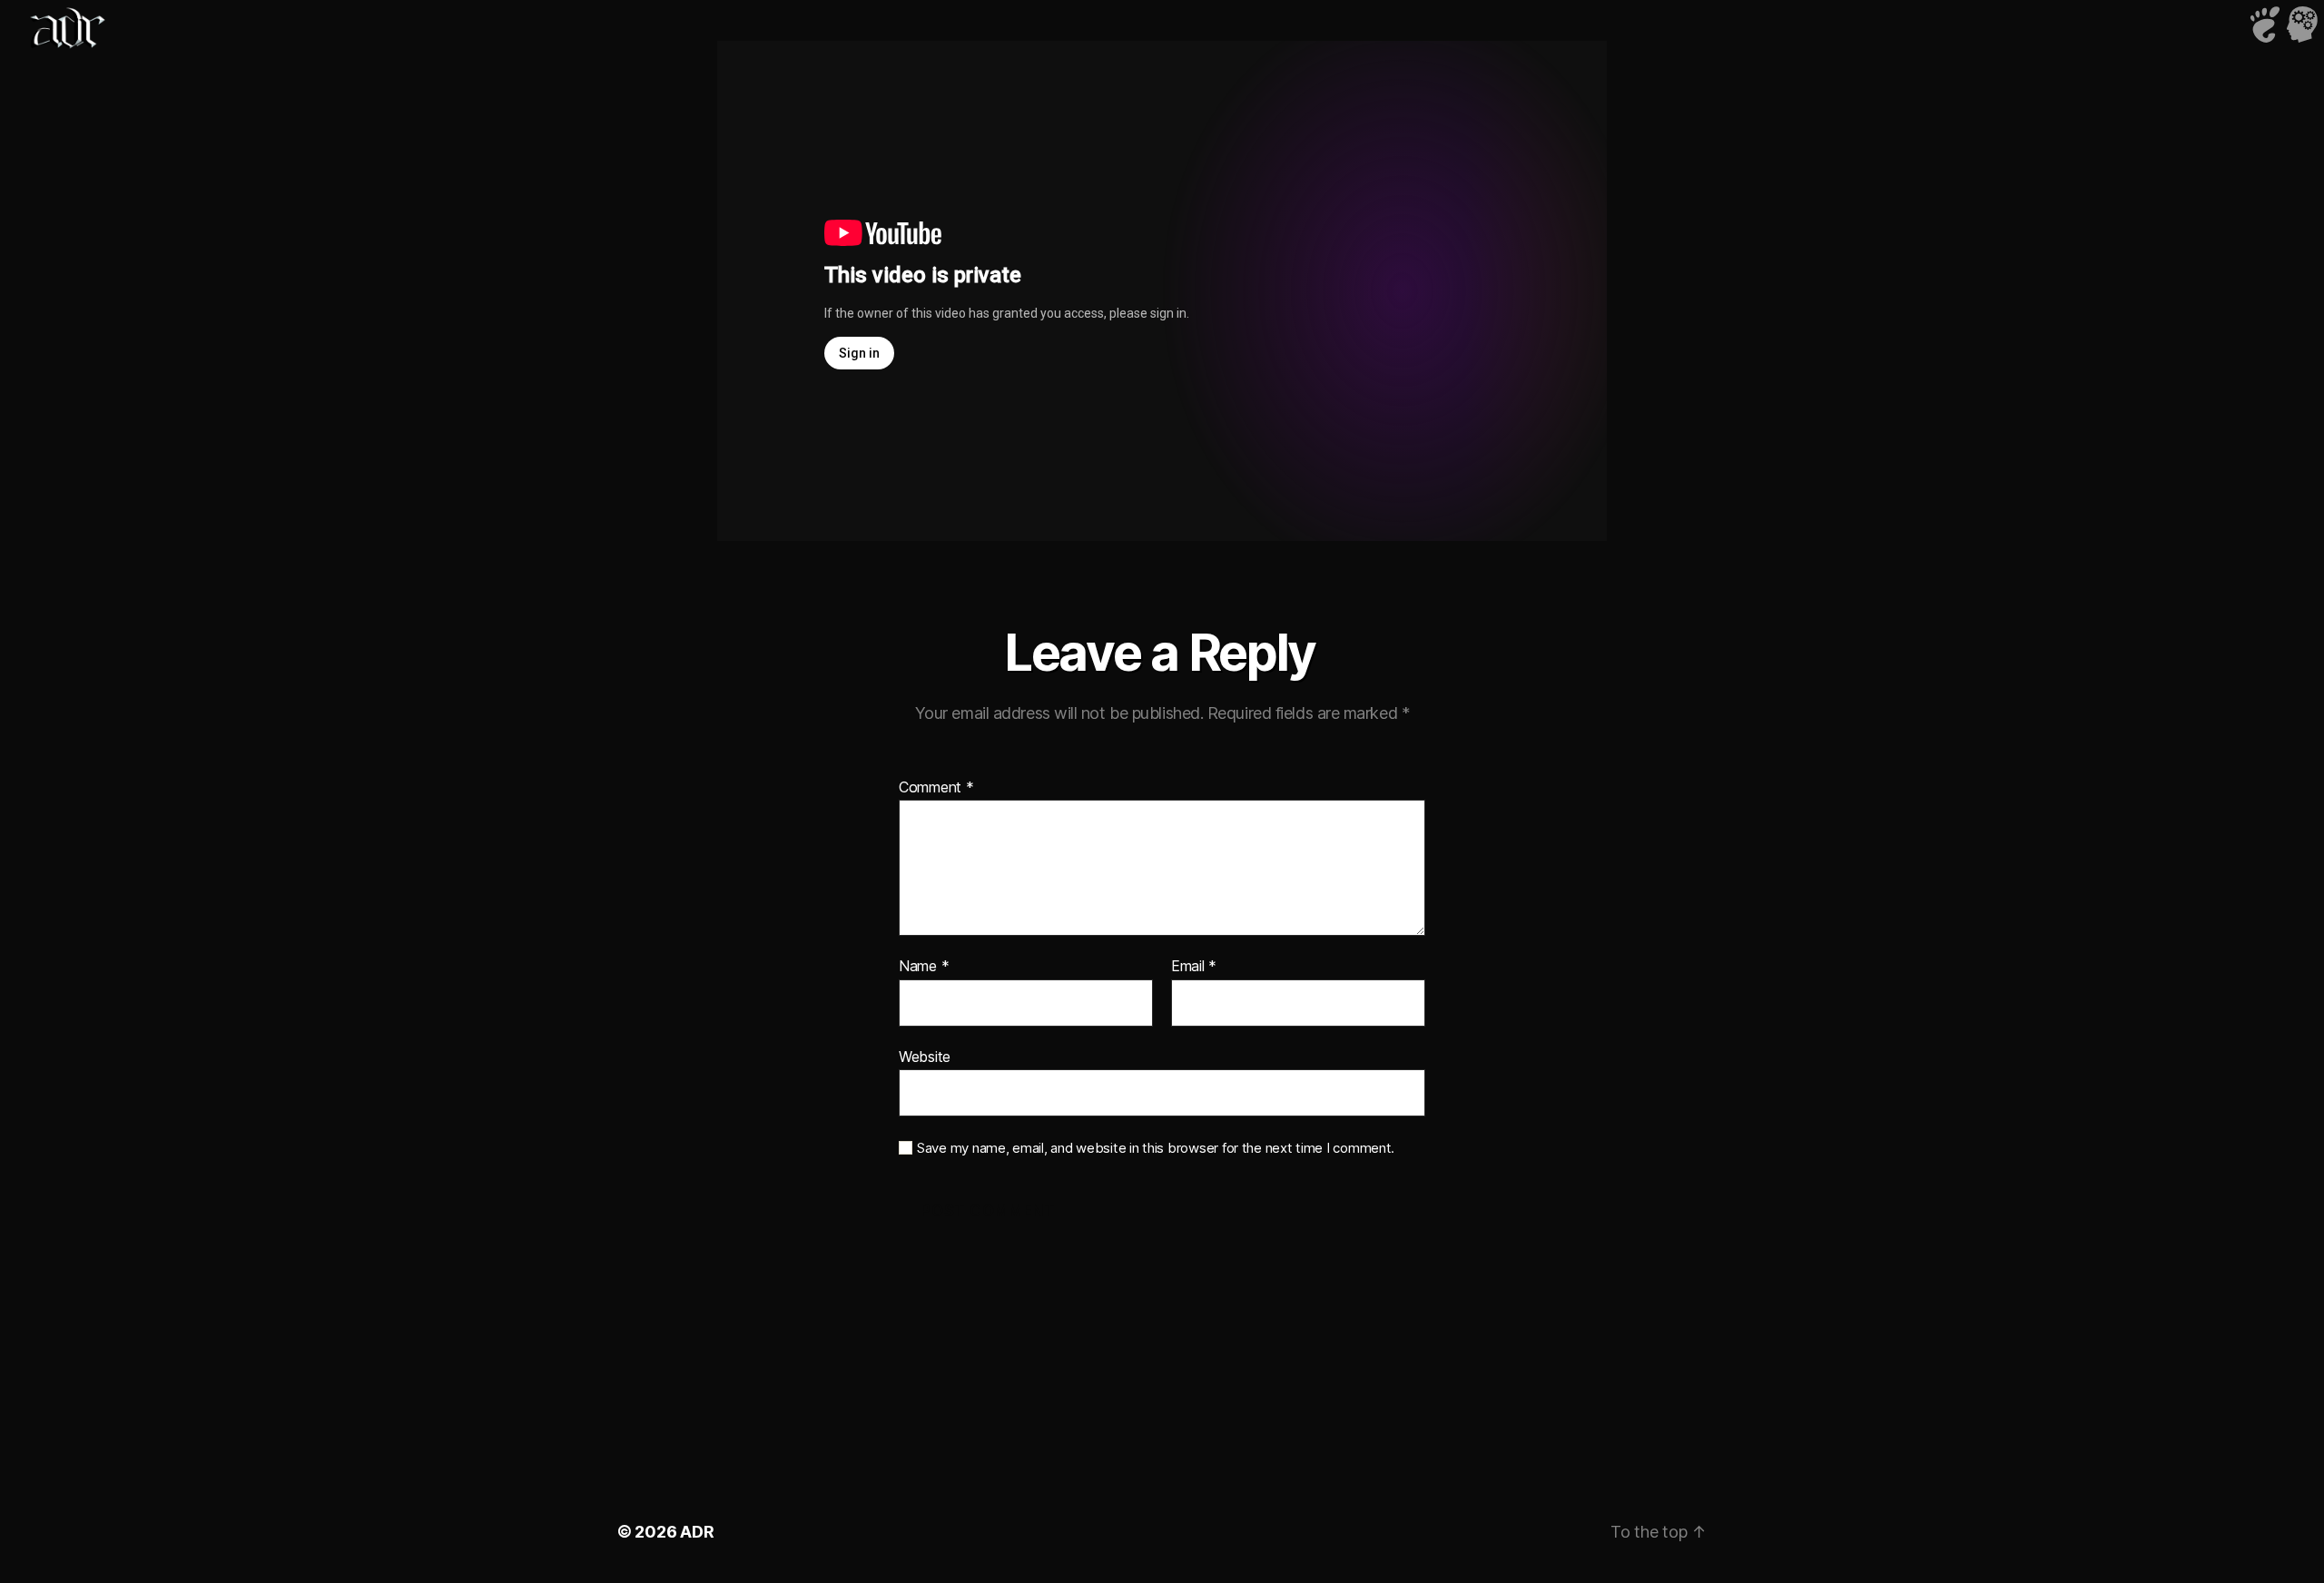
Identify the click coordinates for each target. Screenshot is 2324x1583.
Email (1194, 967)
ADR (697, 1532)
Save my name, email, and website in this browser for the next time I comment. (1156, 1148)
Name (924, 967)
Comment (936, 788)
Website (925, 1056)
